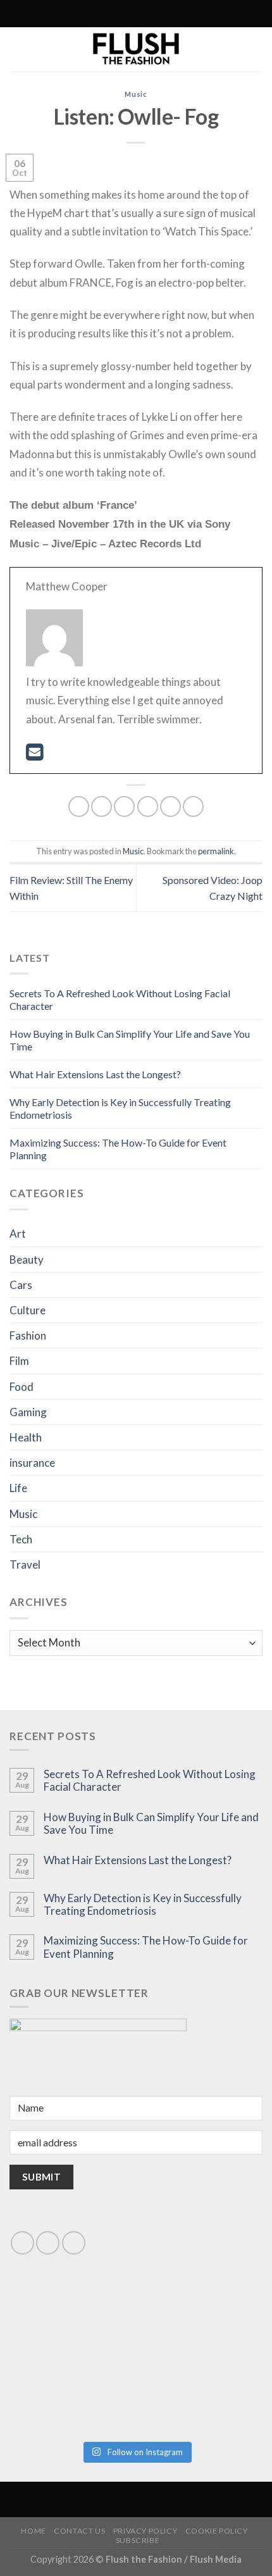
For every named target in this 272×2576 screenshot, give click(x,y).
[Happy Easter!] (72, 2396)
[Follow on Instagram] (96, 14)
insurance (32, 1463)
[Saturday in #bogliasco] (200, 2323)
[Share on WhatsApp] (79, 806)
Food (22, 1387)
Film (19, 1361)
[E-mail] (34, 755)
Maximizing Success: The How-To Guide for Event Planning (146, 1947)
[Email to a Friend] (148, 806)
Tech (21, 1539)
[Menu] (189, 14)
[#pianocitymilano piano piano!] (72, 2323)
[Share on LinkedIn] (193, 806)
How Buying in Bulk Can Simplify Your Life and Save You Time (151, 1824)
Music (136, 94)
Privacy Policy (145, 2531)
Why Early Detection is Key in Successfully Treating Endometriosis (143, 1905)
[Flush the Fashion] (136, 49)
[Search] (80, 14)
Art (18, 1234)
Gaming (28, 1412)
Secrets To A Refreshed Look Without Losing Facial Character (150, 1781)
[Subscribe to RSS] (108, 14)
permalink (216, 851)
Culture (28, 1310)
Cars (21, 1285)
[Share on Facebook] (102, 806)
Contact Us (79, 2531)
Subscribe (138, 2540)
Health (26, 1437)
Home (33, 2531)
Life (18, 1488)
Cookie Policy (217, 2531)
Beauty (27, 1260)
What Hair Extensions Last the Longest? (95, 1074)
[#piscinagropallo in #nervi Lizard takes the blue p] (200, 2396)
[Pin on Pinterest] (170, 806)
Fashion (28, 1335)
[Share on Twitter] (124, 806)
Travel (25, 1565)
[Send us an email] (48, 2243)
